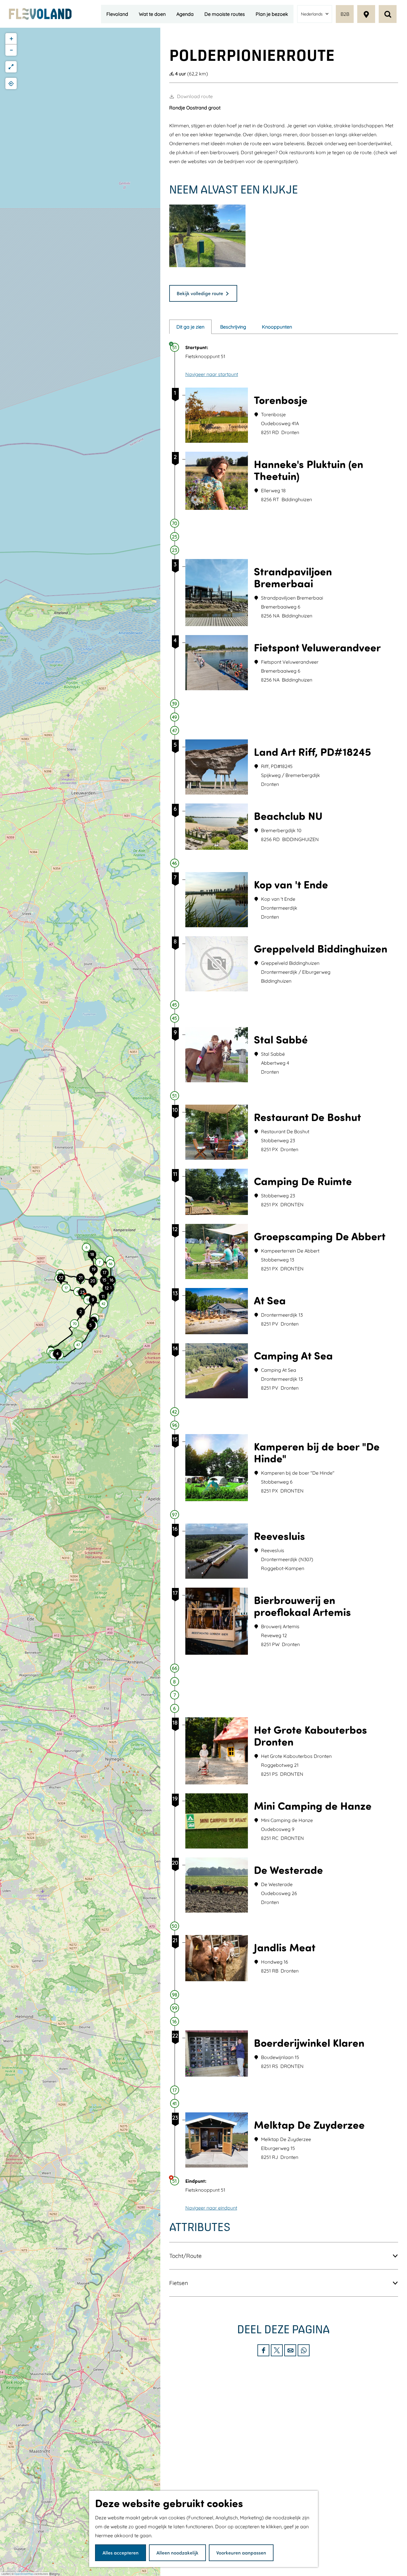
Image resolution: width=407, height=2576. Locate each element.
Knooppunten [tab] (277, 327)
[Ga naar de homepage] (40, 14)
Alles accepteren (121, 2553)
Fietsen (179, 2283)
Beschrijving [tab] (233, 327)
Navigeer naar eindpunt (211, 2208)
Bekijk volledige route (200, 293)
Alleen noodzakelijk (177, 2553)
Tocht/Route (185, 2256)
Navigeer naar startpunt (212, 374)
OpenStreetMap (24, 2574)
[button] (81, 1315)
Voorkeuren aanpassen (241, 2553)
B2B (345, 14)
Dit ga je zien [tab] (190, 327)
